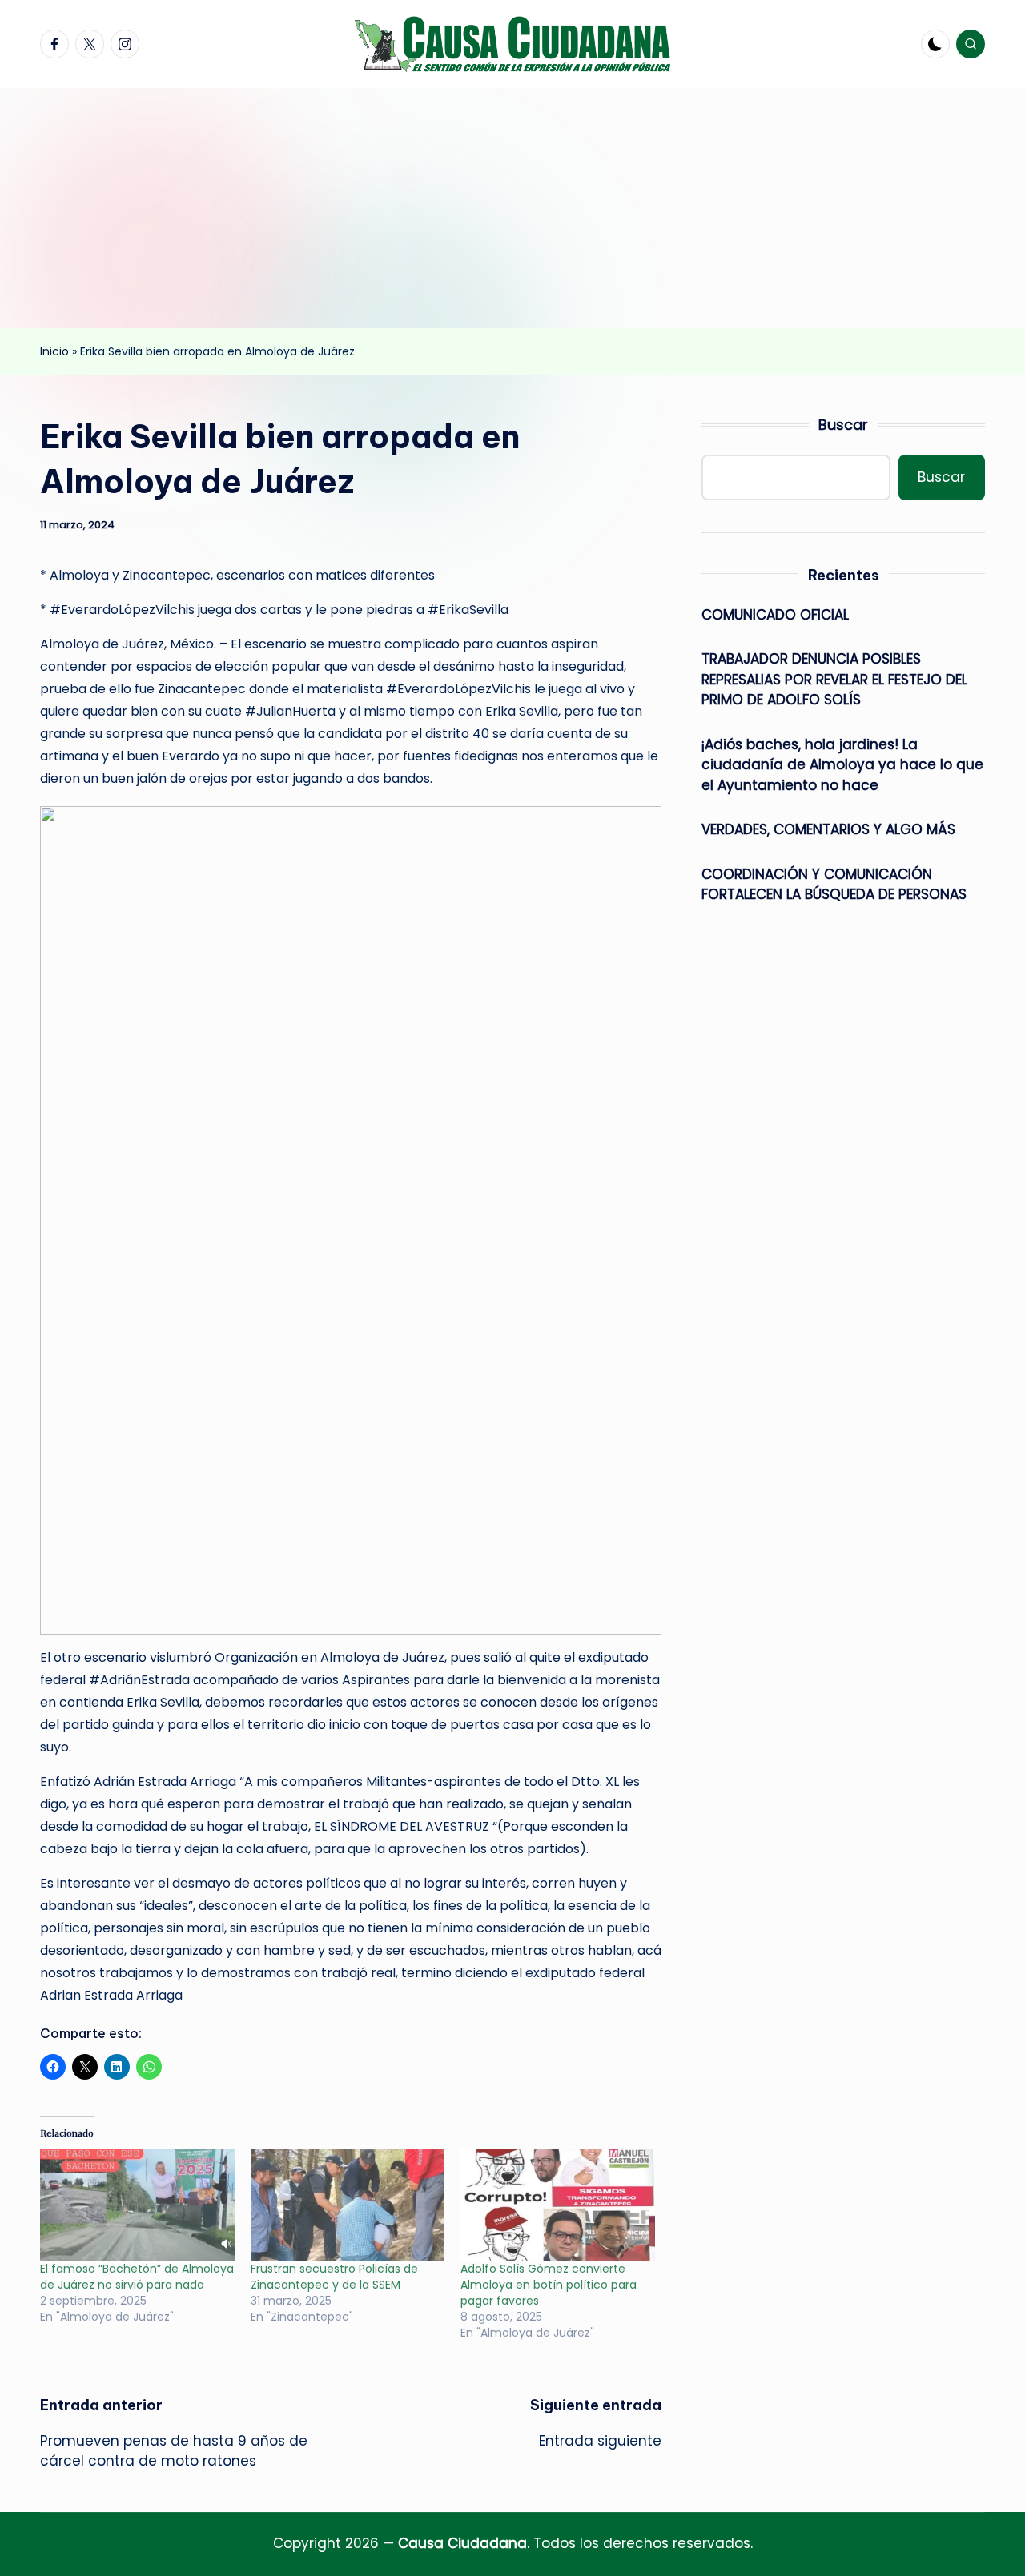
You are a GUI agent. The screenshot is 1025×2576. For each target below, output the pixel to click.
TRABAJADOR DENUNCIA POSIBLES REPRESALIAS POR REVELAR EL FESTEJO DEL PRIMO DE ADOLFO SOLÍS (834, 679)
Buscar (843, 425)
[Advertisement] (512, 208)
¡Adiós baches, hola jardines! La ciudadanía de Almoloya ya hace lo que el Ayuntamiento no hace (842, 765)
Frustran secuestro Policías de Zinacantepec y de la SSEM (334, 2277)
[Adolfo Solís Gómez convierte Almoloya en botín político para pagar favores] (558, 2205)
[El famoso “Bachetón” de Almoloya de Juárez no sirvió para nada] (137, 2205)
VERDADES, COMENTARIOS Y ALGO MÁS (828, 829)
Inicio (54, 351)
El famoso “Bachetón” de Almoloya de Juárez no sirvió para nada (137, 2277)
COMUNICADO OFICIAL (775, 615)
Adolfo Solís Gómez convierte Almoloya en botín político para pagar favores (549, 2285)
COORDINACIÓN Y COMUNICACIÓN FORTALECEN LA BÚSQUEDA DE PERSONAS (834, 885)
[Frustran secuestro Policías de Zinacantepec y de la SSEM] (348, 2205)
